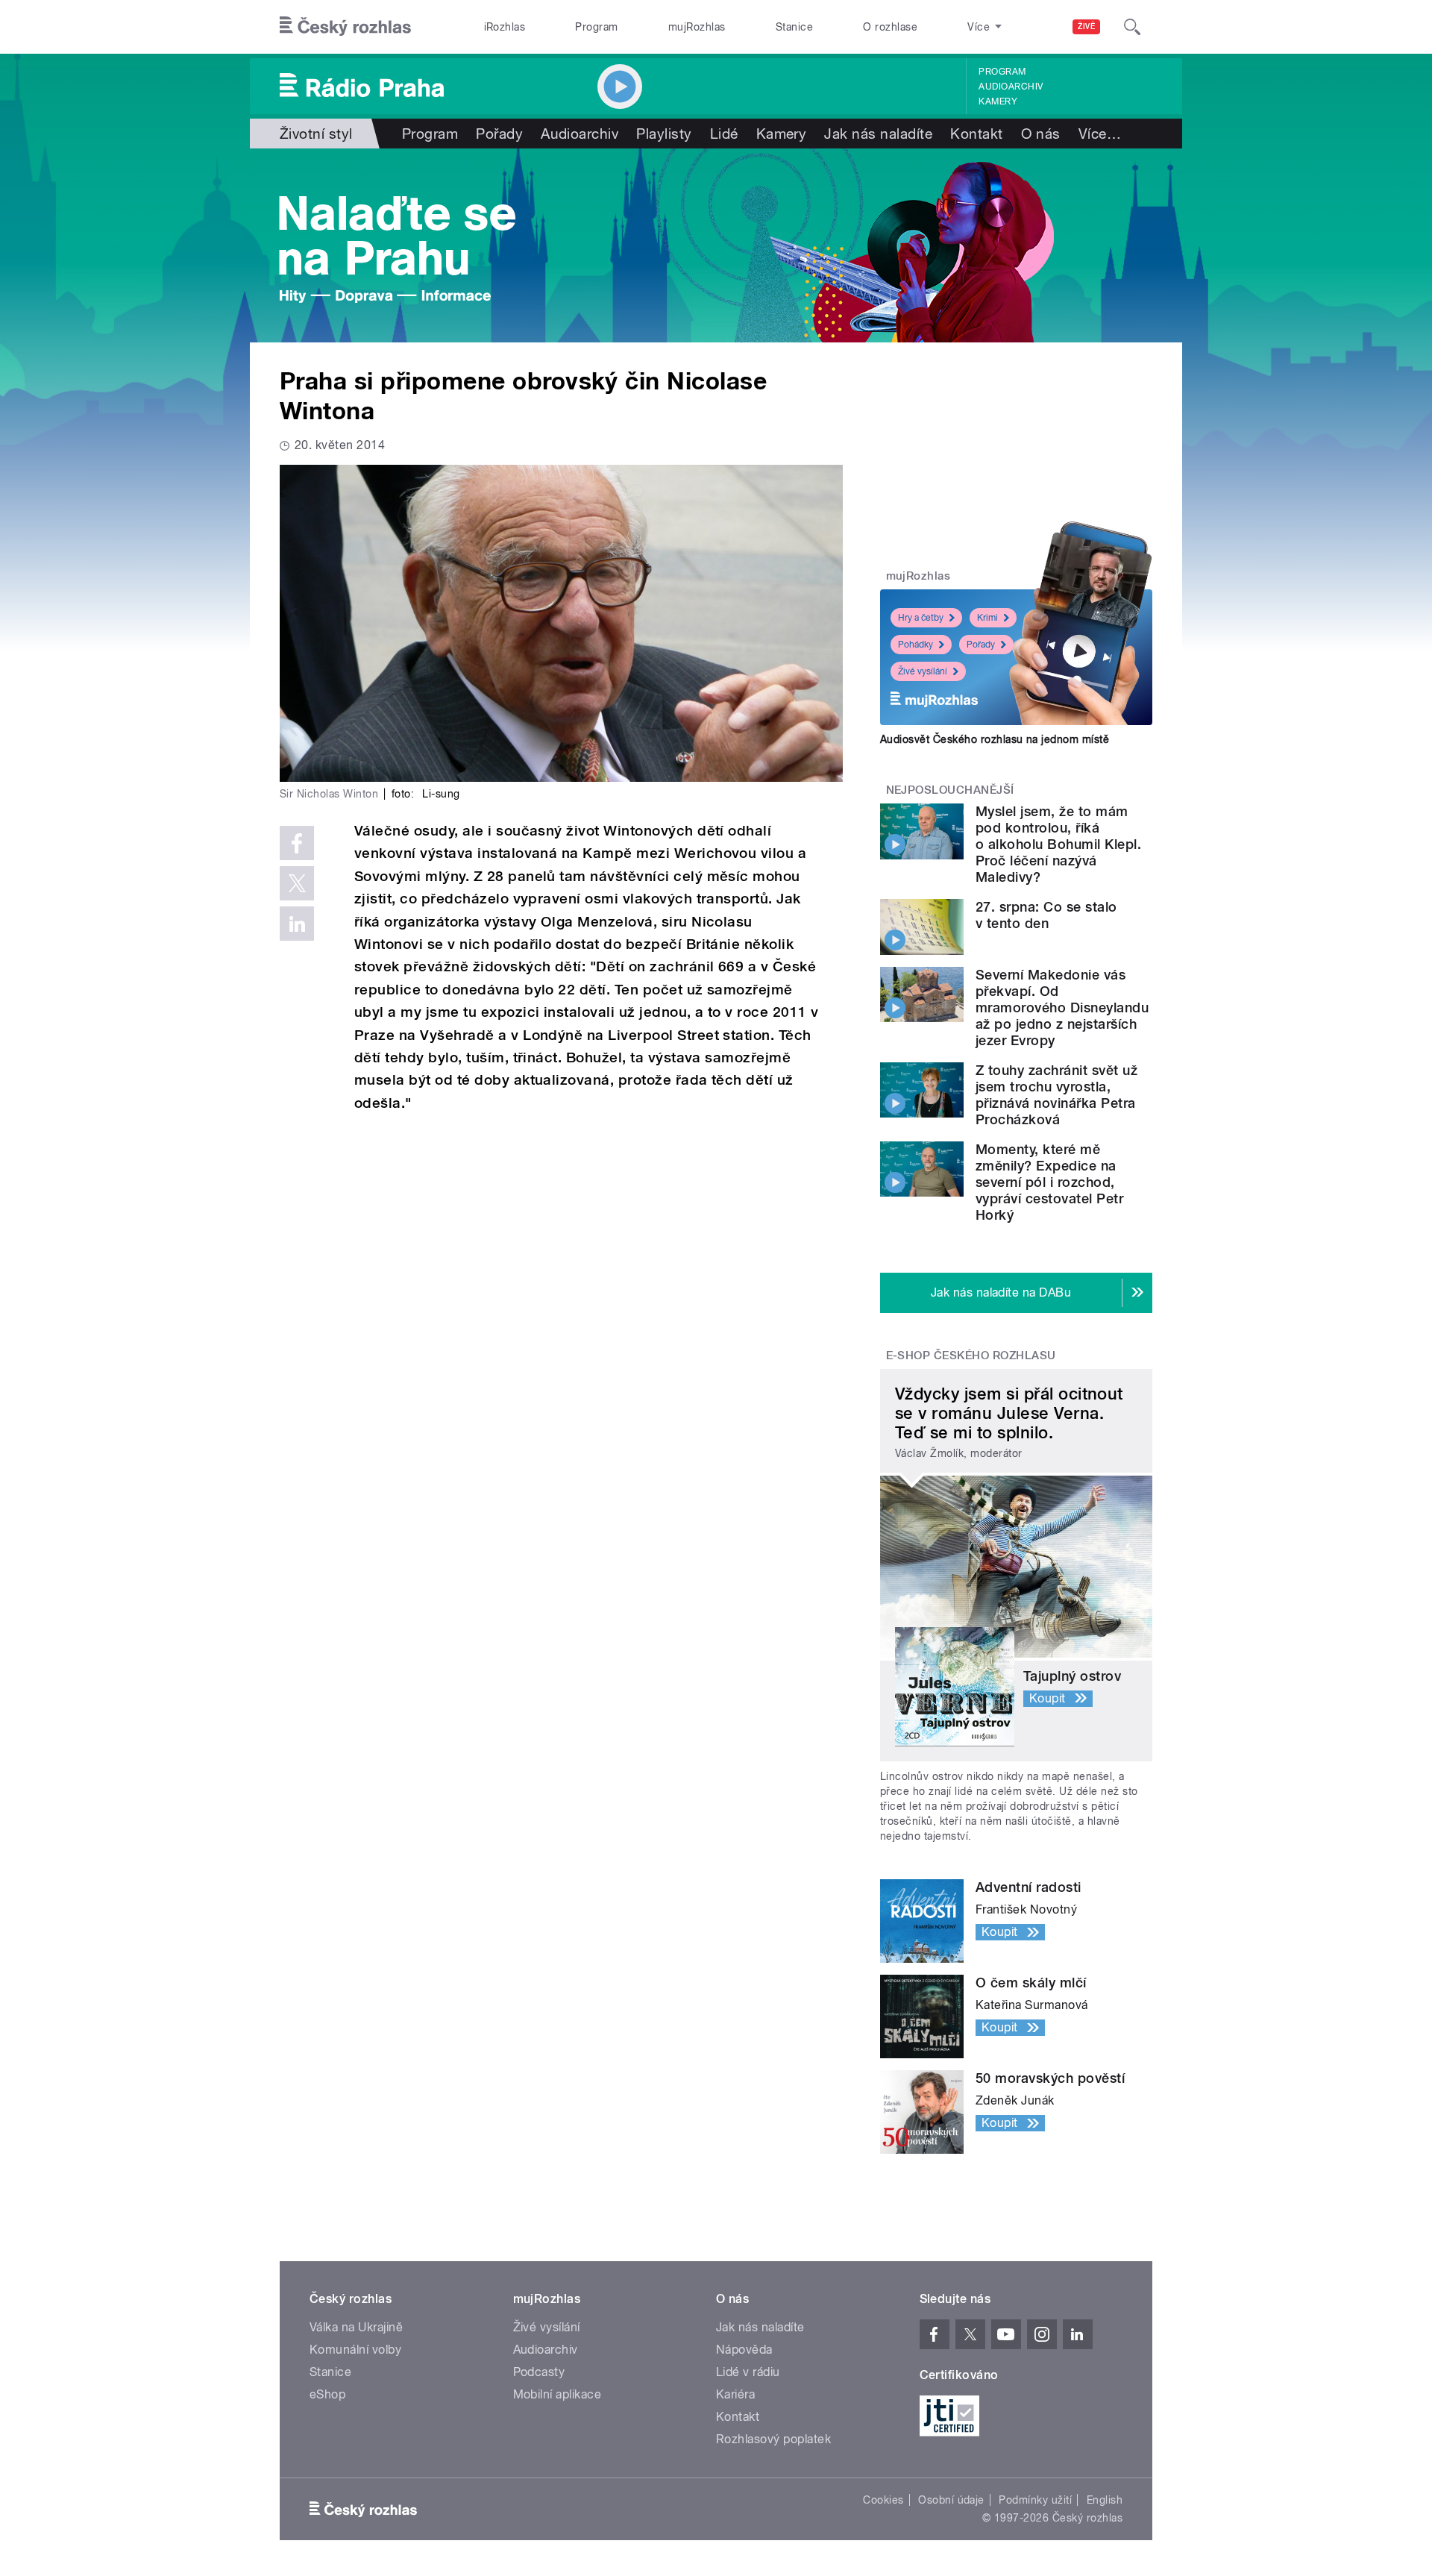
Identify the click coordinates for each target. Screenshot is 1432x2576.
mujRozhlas (697, 27)
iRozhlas (505, 27)
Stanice (794, 27)
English (1105, 2500)
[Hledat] (1132, 27)
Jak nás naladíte (878, 134)
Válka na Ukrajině (356, 2327)
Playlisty (664, 134)
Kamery (998, 101)
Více (1100, 134)
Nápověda (744, 2350)
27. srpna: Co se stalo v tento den (1046, 915)
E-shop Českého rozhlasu (971, 1356)
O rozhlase (890, 27)
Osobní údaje (951, 2500)
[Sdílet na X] (297, 883)
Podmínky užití (1035, 2500)
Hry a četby (921, 618)
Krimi (987, 618)
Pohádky (916, 645)
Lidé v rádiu (748, 2372)
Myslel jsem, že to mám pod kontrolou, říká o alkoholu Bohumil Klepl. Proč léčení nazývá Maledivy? (1058, 844)
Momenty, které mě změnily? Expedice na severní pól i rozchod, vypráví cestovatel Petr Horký (1049, 1182)
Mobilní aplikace (558, 2394)
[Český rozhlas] (345, 27)
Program (596, 27)
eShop (327, 2394)
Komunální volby (355, 2350)
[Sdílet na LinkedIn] (297, 924)
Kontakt (976, 134)
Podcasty (539, 2372)
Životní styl (316, 134)
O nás (1041, 134)
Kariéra (735, 2394)
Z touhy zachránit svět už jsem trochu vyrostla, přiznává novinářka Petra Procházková (1056, 1095)
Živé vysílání (923, 671)
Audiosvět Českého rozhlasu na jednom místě (995, 739)
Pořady (499, 134)
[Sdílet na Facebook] (297, 843)
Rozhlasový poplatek (773, 2439)
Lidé (724, 134)
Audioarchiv (1011, 87)
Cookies (883, 2500)
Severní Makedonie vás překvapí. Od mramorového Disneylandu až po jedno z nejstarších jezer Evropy (1062, 1007)
